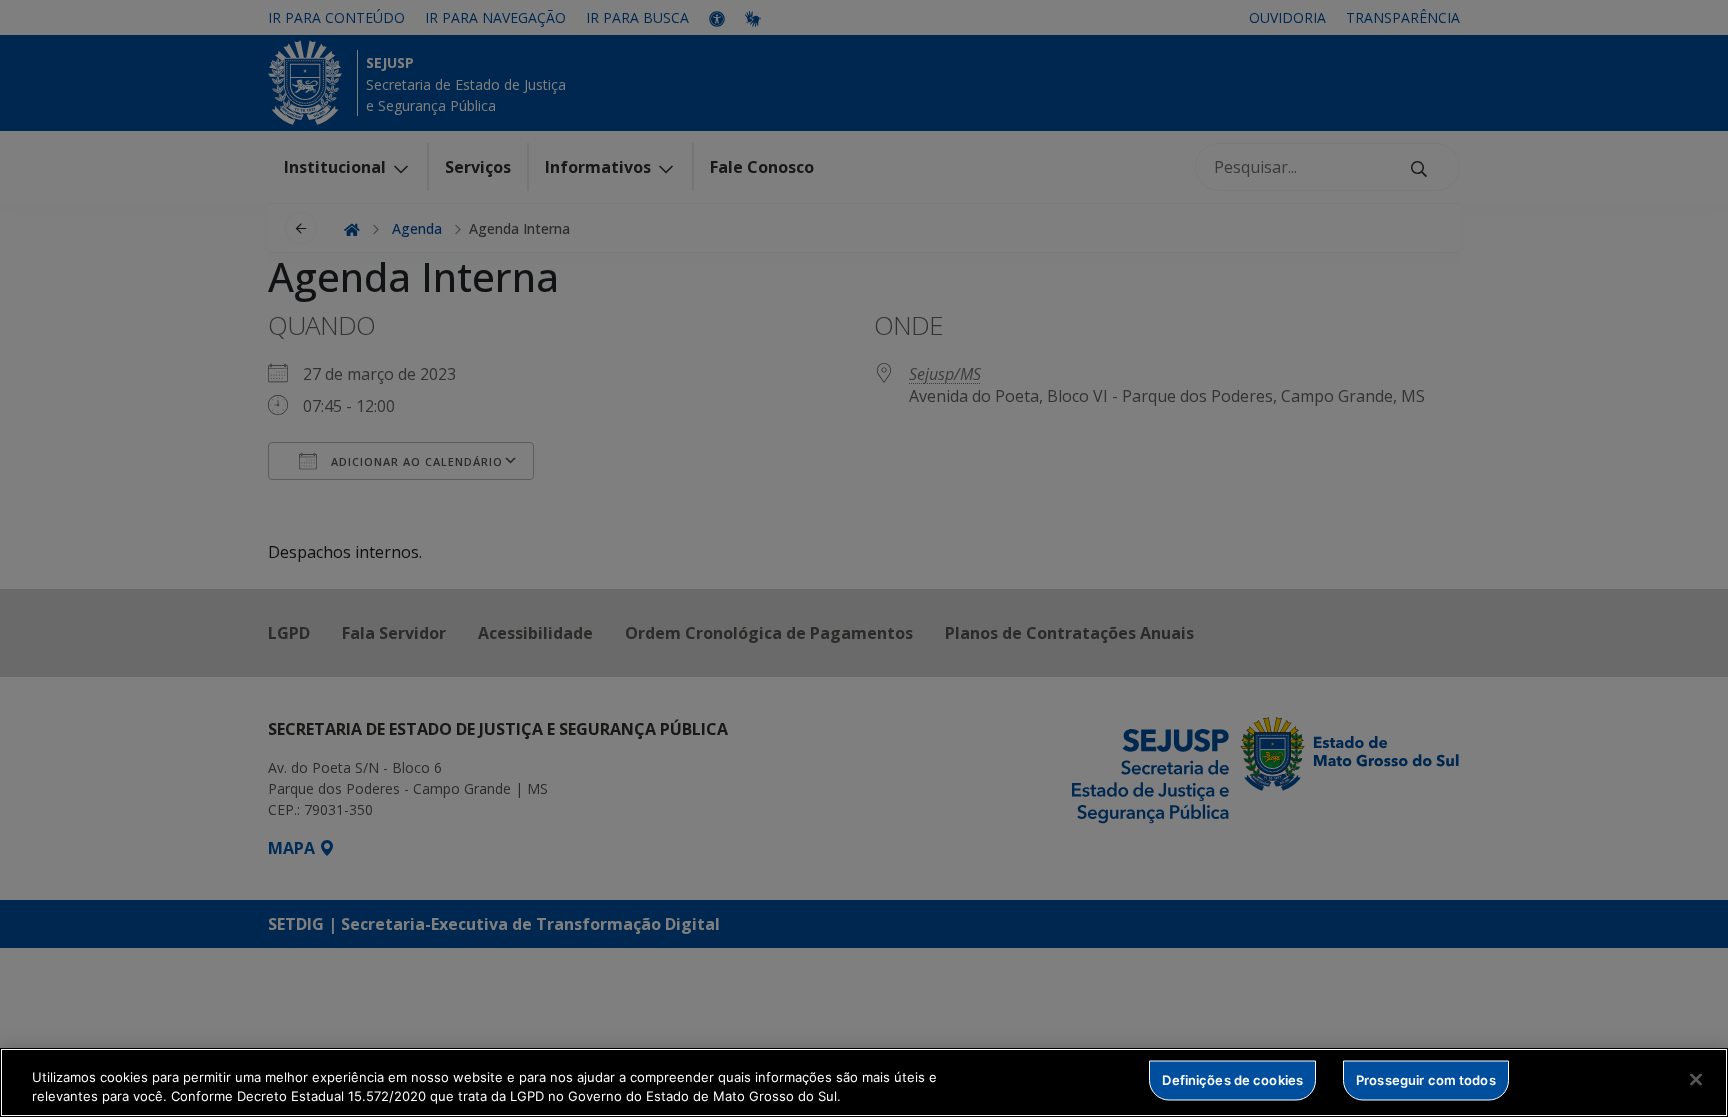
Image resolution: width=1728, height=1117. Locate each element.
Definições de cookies (1232, 1080)
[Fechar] (1696, 1080)
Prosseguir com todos (1426, 1080)
